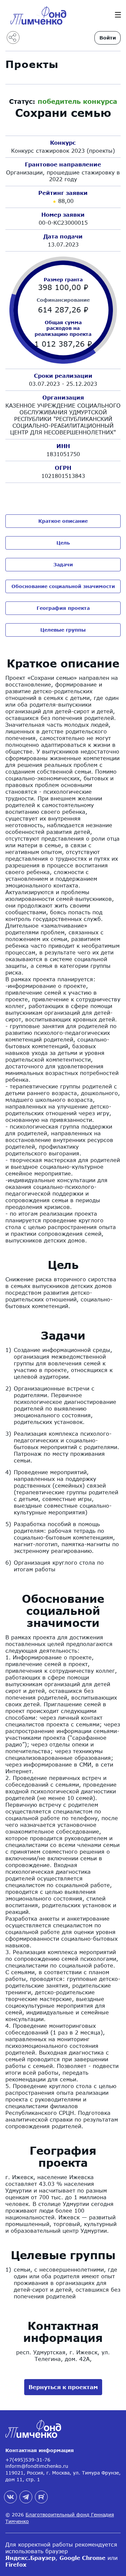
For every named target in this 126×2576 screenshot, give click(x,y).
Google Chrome (82, 2558)
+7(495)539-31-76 (28, 2460)
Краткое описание (63, 521)
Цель (63, 543)
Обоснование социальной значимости (63, 586)
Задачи (63, 564)
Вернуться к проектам (63, 2387)
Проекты (32, 64)
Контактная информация (40, 2450)
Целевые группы (63, 630)
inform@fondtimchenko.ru (37, 2466)
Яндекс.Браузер (30, 2558)
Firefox (16, 2564)
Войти (108, 38)
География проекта (63, 608)
